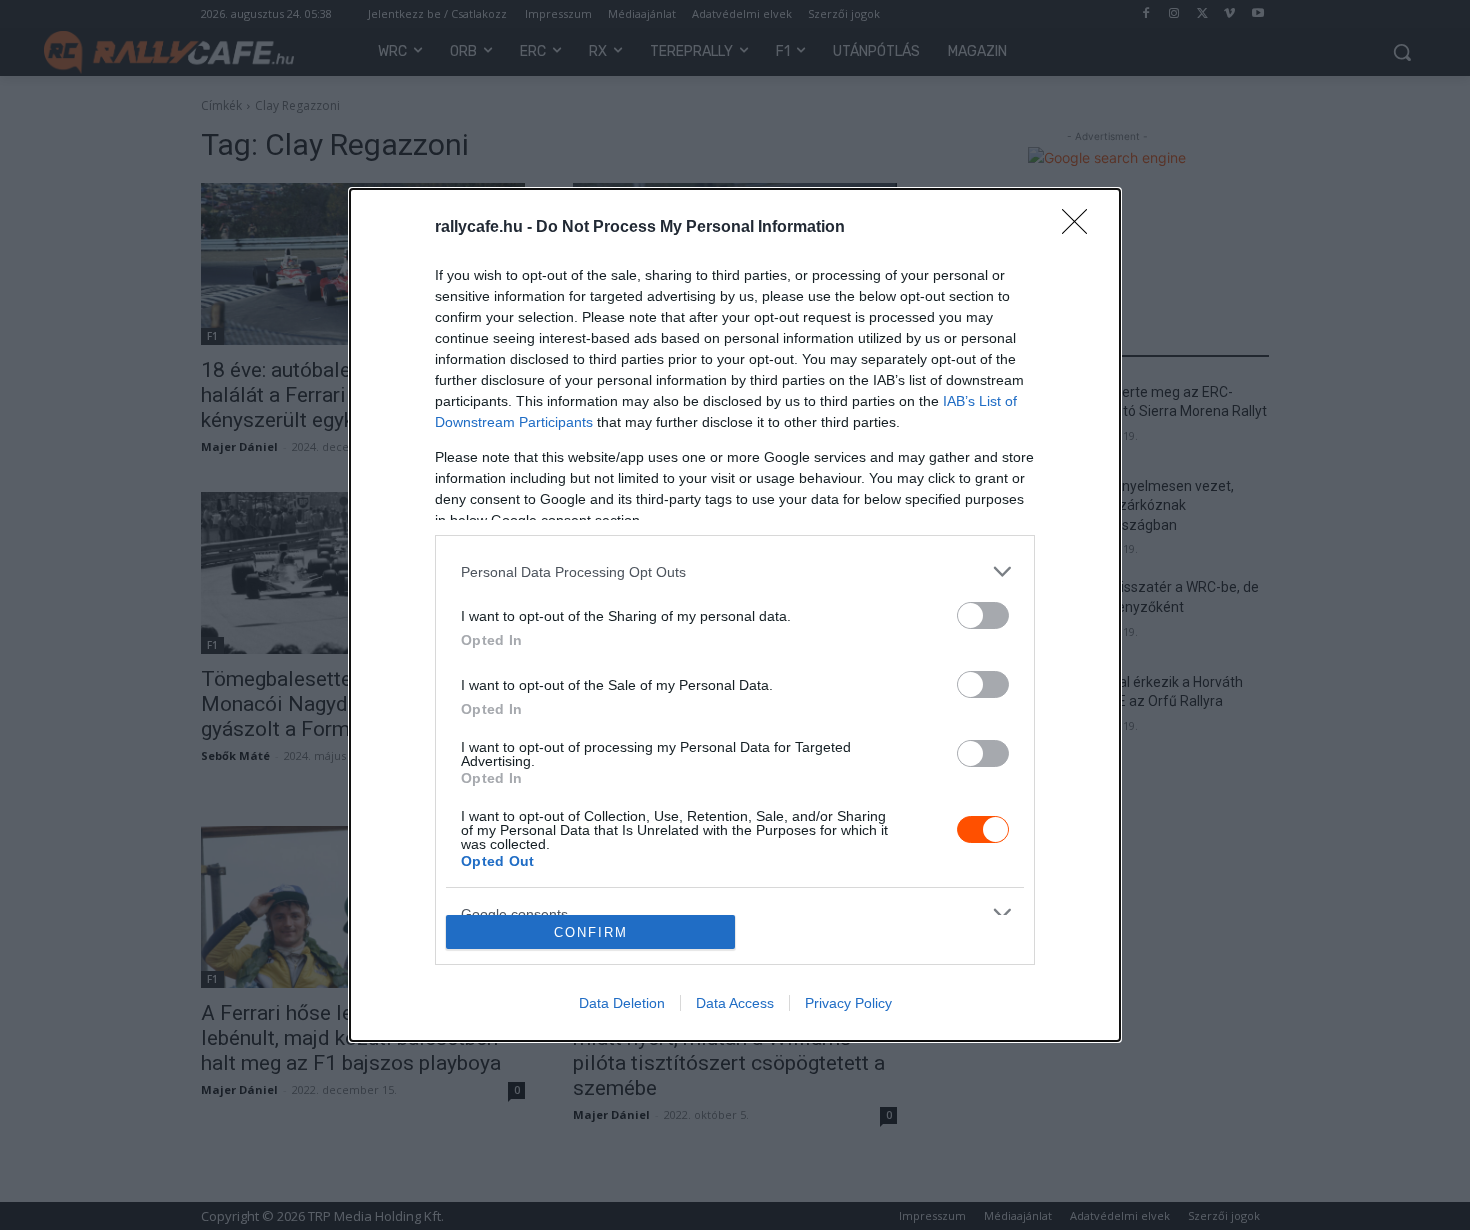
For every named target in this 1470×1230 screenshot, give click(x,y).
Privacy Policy (848, 1003)
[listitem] (735, 571)
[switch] (983, 615)
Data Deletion (622, 1003)
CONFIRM (591, 932)
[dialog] (735, 615)
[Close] (1081, 228)
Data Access (735, 1003)
